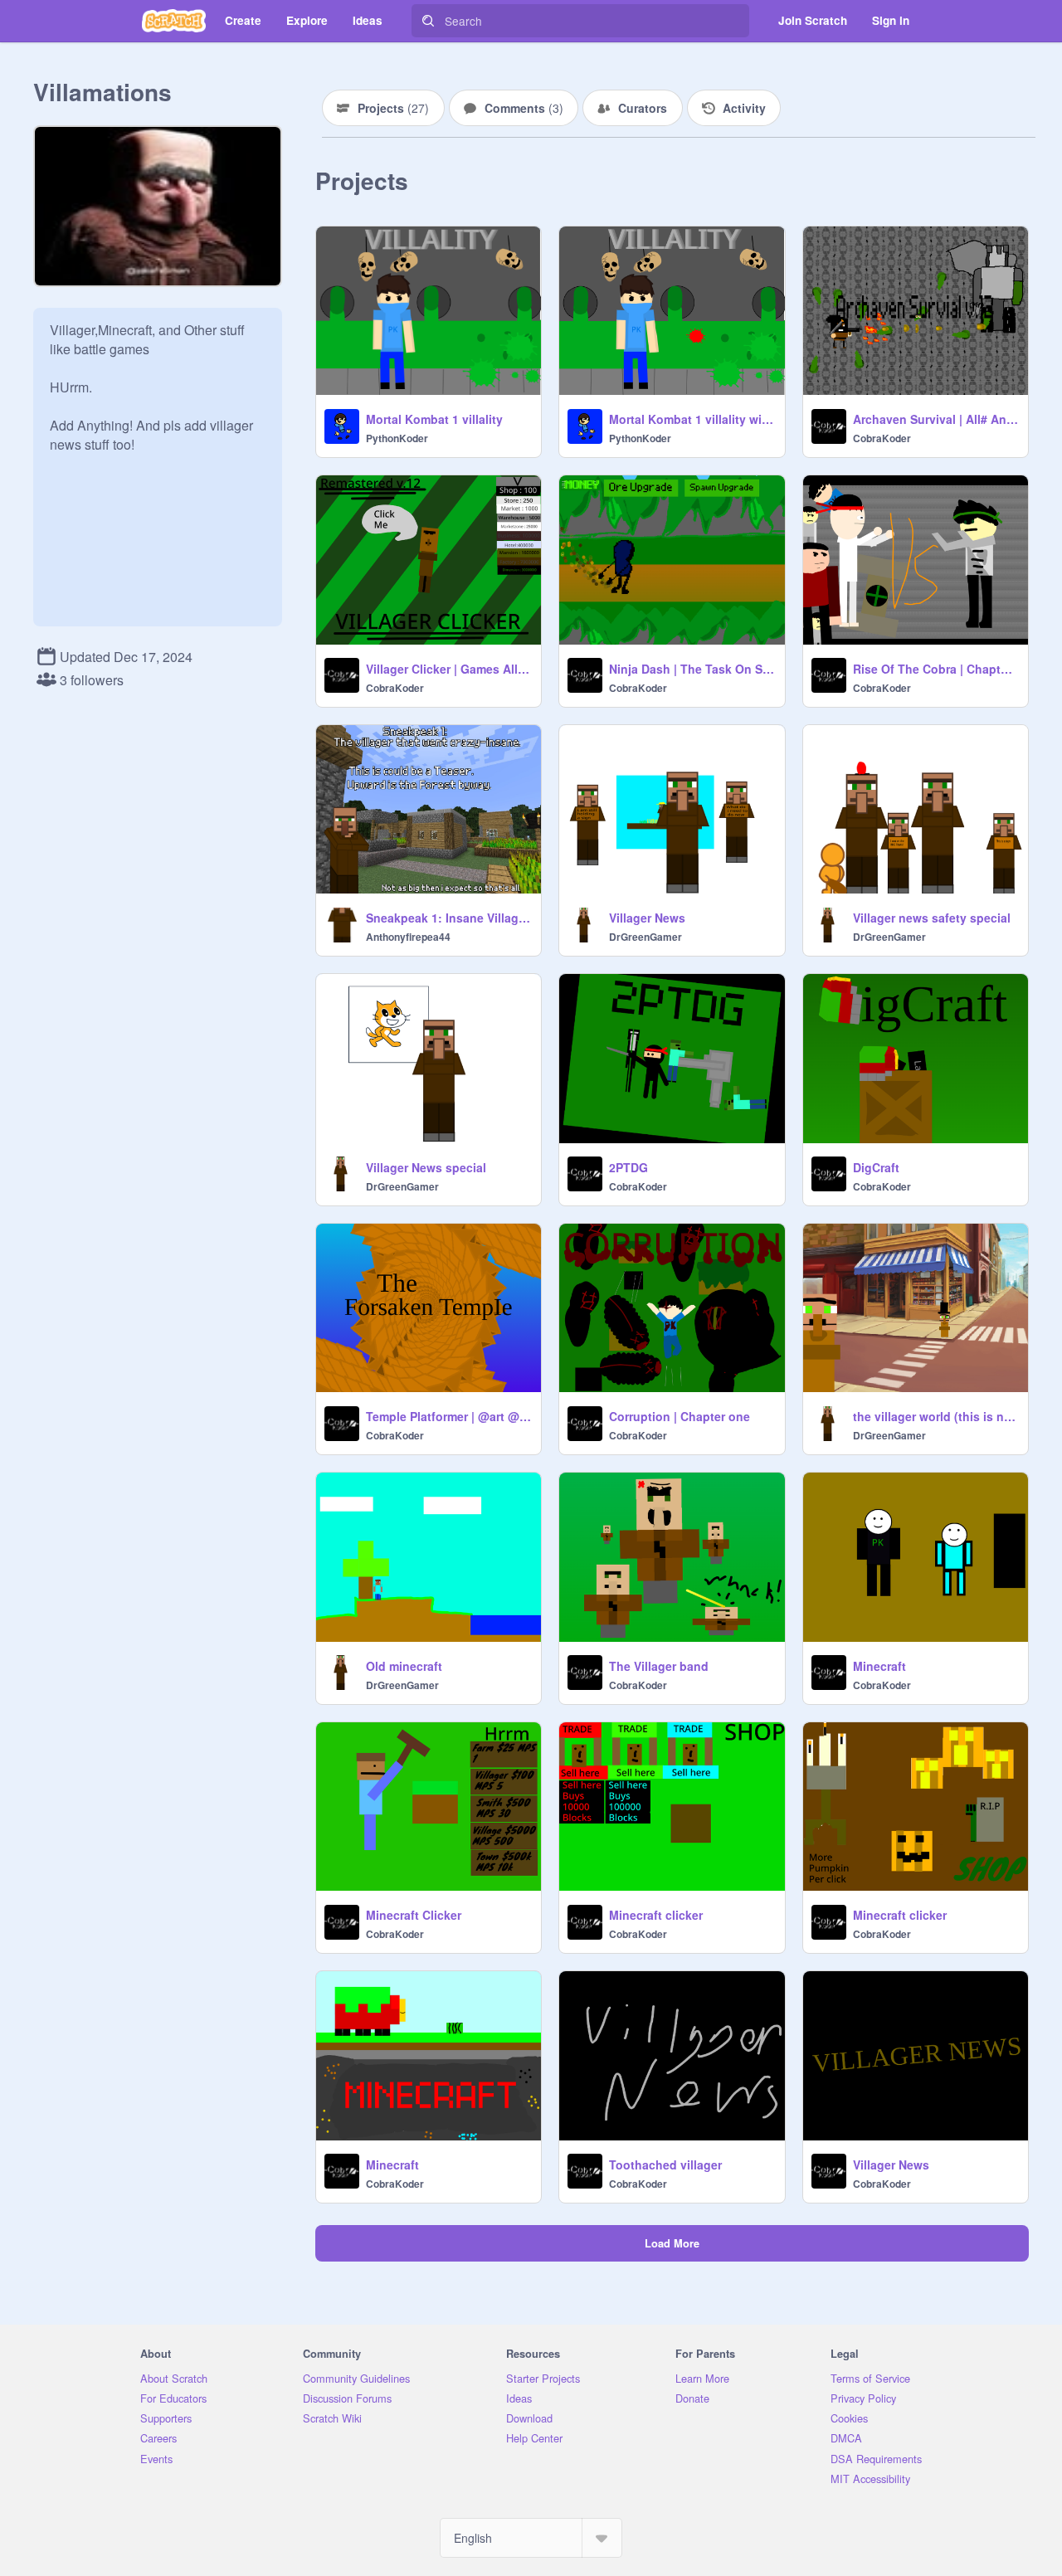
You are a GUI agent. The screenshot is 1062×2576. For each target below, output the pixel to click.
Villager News (647, 918)
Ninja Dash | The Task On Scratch (692, 669)
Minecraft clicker (656, 1915)
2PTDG (628, 1167)
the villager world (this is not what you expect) (935, 1416)
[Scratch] (174, 21)
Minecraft (879, 1666)
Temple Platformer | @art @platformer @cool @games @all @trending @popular (448, 1416)
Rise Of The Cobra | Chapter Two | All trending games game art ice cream (935, 669)
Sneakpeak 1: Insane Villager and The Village (448, 918)
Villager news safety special (932, 918)
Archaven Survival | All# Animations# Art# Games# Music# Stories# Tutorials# (935, 419)
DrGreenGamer (645, 937)
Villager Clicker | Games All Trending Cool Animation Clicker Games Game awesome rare (448, 669)
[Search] (428, 21)
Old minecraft (404, 1666)
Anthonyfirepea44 (408, 937)
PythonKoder (397, 438)
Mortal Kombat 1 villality (434, 419)
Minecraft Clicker (414, 1915)
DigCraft (876, 1167)
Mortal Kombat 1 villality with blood (692, 419)
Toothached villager (665, 2165)
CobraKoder (882, 438)
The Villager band (659, 1666)
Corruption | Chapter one (680, 1416)
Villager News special (426, 1167)
